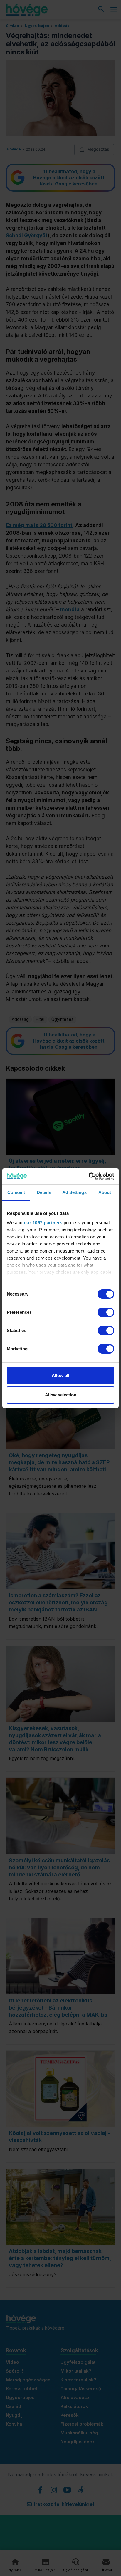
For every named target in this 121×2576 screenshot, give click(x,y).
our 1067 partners (43, 1223)
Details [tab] (44, 1192)
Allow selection (61, 1395)
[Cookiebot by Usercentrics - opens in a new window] (89, 1176)
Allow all (60, 1375)
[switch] (106, 1312)
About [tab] (105, 1192)
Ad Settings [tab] (74, 1192)
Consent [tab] (16, 1192)
